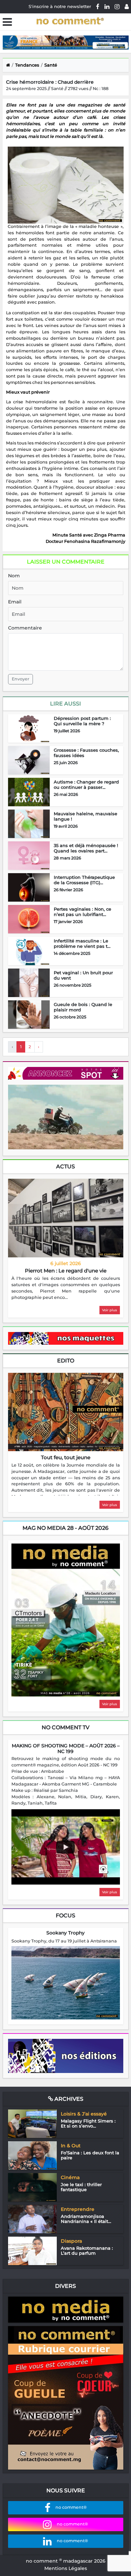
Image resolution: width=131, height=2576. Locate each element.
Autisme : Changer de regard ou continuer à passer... (86, 784)
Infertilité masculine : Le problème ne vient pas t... (82, 943)
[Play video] (65, 1847)
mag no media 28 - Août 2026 (65, 1528)
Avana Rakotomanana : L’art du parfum (87, 2251)
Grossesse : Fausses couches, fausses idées (86, 753)
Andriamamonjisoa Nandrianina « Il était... (86, 2219)
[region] (66, 1288)
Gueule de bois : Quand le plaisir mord (83, 1007)
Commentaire (25, 628)
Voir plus (110, 1310)
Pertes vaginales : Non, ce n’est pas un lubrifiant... (82, 912)
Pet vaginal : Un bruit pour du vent (83, 975)
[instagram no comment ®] (117, 6)
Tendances (27, 65)
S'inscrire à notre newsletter (60, 6)
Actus (65, 1167)
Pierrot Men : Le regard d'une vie (66, 1271)
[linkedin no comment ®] (107, 6)
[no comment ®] (127, 6)
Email (15, 602)
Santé (51, 65)
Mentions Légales (66, 2568)
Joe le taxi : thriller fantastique (81, 2187)
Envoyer (20, 679)
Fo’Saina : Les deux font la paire (90, 2155)
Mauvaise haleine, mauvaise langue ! (85, 816)
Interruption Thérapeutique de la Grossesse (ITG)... (84, 880)
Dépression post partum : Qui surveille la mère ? (82, 721)
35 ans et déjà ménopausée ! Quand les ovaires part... (86, 848)
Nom (14, 576)
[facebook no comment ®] (98, 6)
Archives (68, 2099)
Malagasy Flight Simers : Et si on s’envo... (88, 2124)
